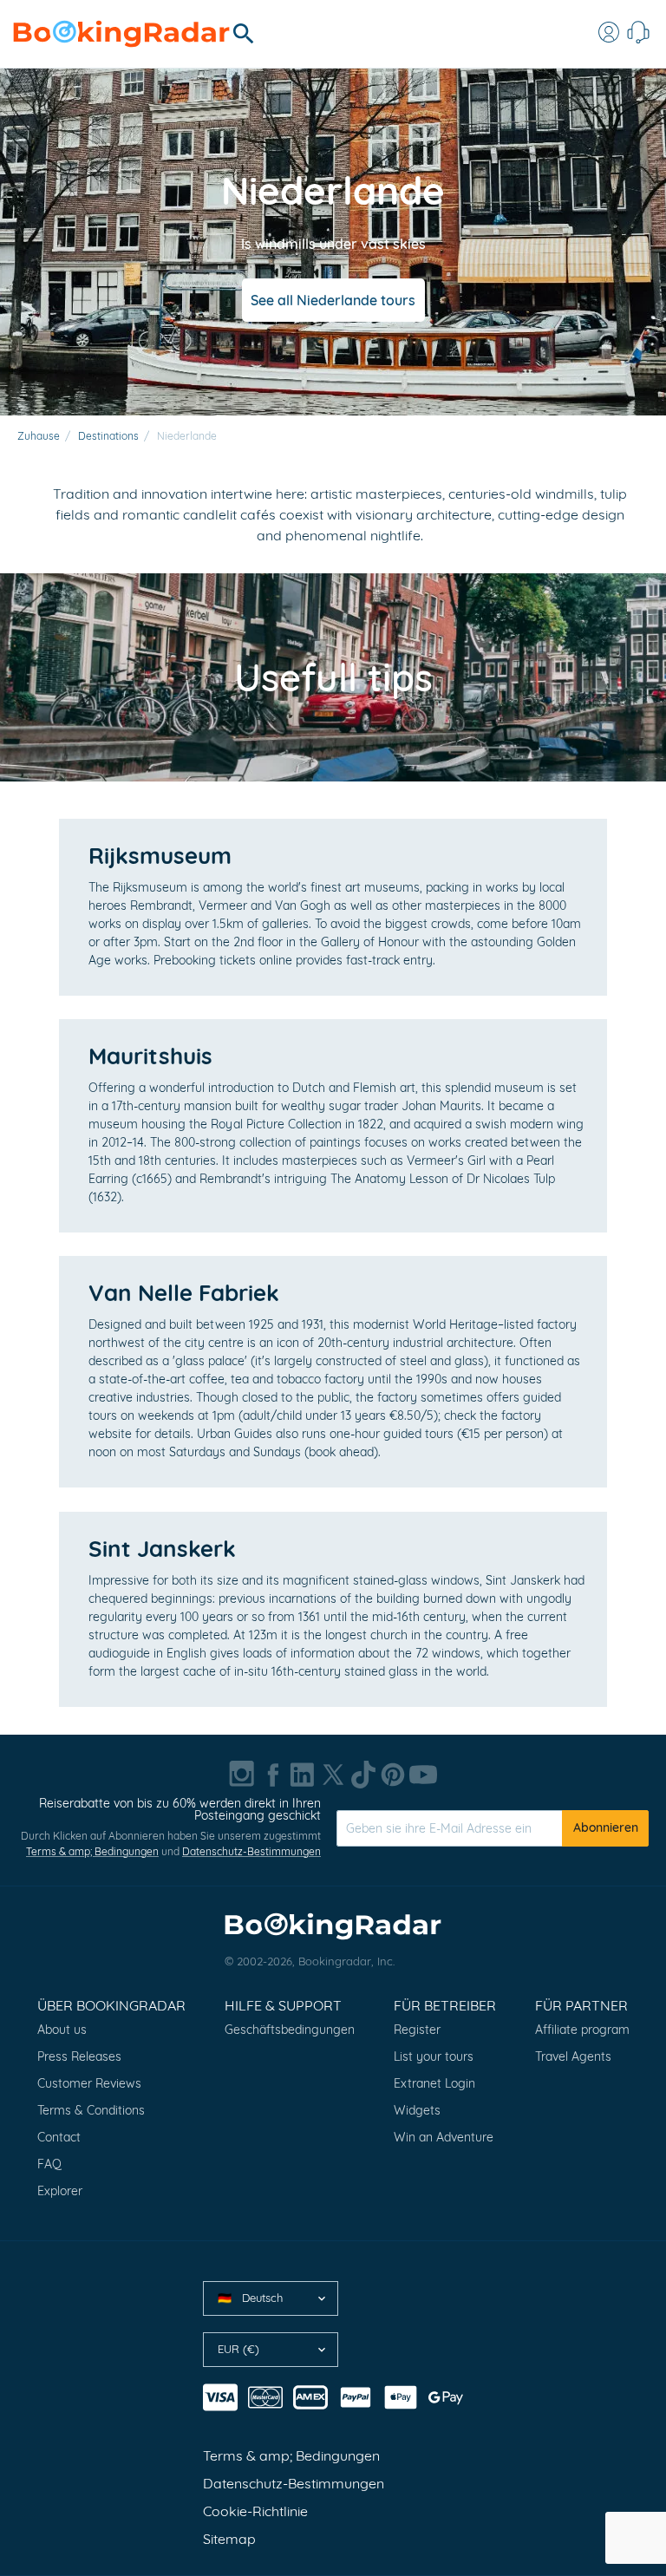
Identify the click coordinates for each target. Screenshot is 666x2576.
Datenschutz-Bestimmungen (251, 1851)
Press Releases (79, 2056)
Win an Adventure (444, 2137)
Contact (59, 2137)
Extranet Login (434, 2083)
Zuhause (39, 436)
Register (417, 2030)
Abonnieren (606, 1827)
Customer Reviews (89, 2083)
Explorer (60, 2191)
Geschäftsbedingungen (290, 2030)
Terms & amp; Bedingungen (92, 1851)
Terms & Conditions (91, 2110)
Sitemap (229, 2539)
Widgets (417, 2110)
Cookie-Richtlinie (255, 2511)
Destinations (108, 436)
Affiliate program (582, 2030)
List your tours (434, 2056)
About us (62, 2030)
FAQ (49, 2164)
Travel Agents (573, 2056)
